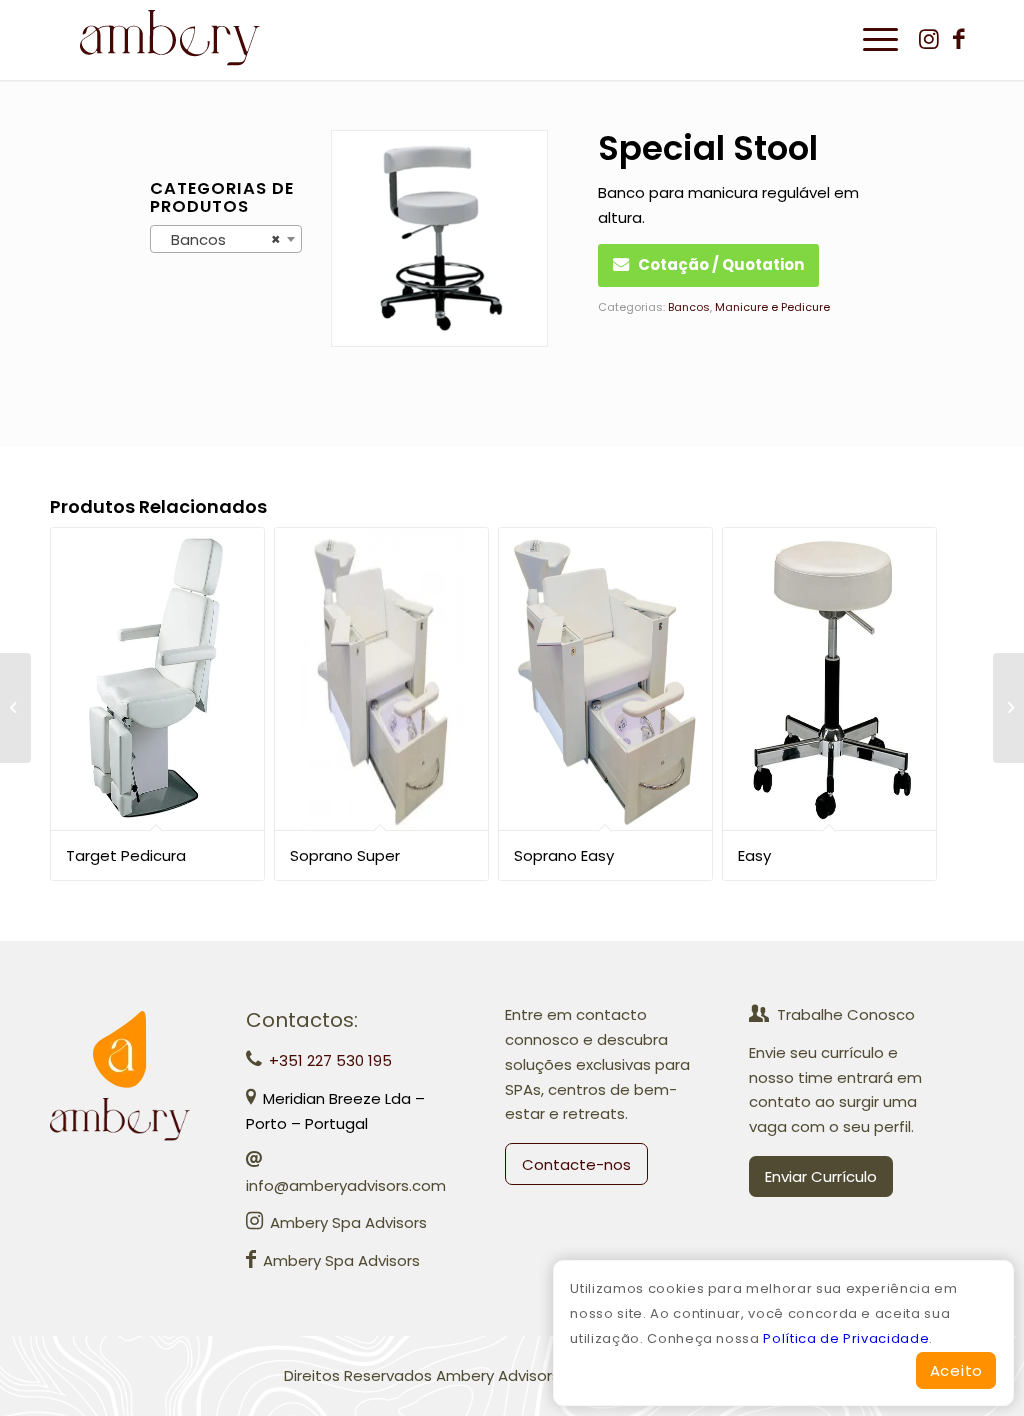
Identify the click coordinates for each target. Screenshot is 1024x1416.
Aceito (957, 1370)
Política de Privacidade (846, 1338)
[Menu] (874, 40)
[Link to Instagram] (929, 39)
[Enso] (1008, 708)
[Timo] (15, 708)
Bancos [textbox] (220, 239)
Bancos (689, 307)
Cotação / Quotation (721, 264)
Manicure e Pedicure (772, 307)
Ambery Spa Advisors (348, 1222)
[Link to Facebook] (959, 39)
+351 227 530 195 (330, 1060)
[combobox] (226, 239)
